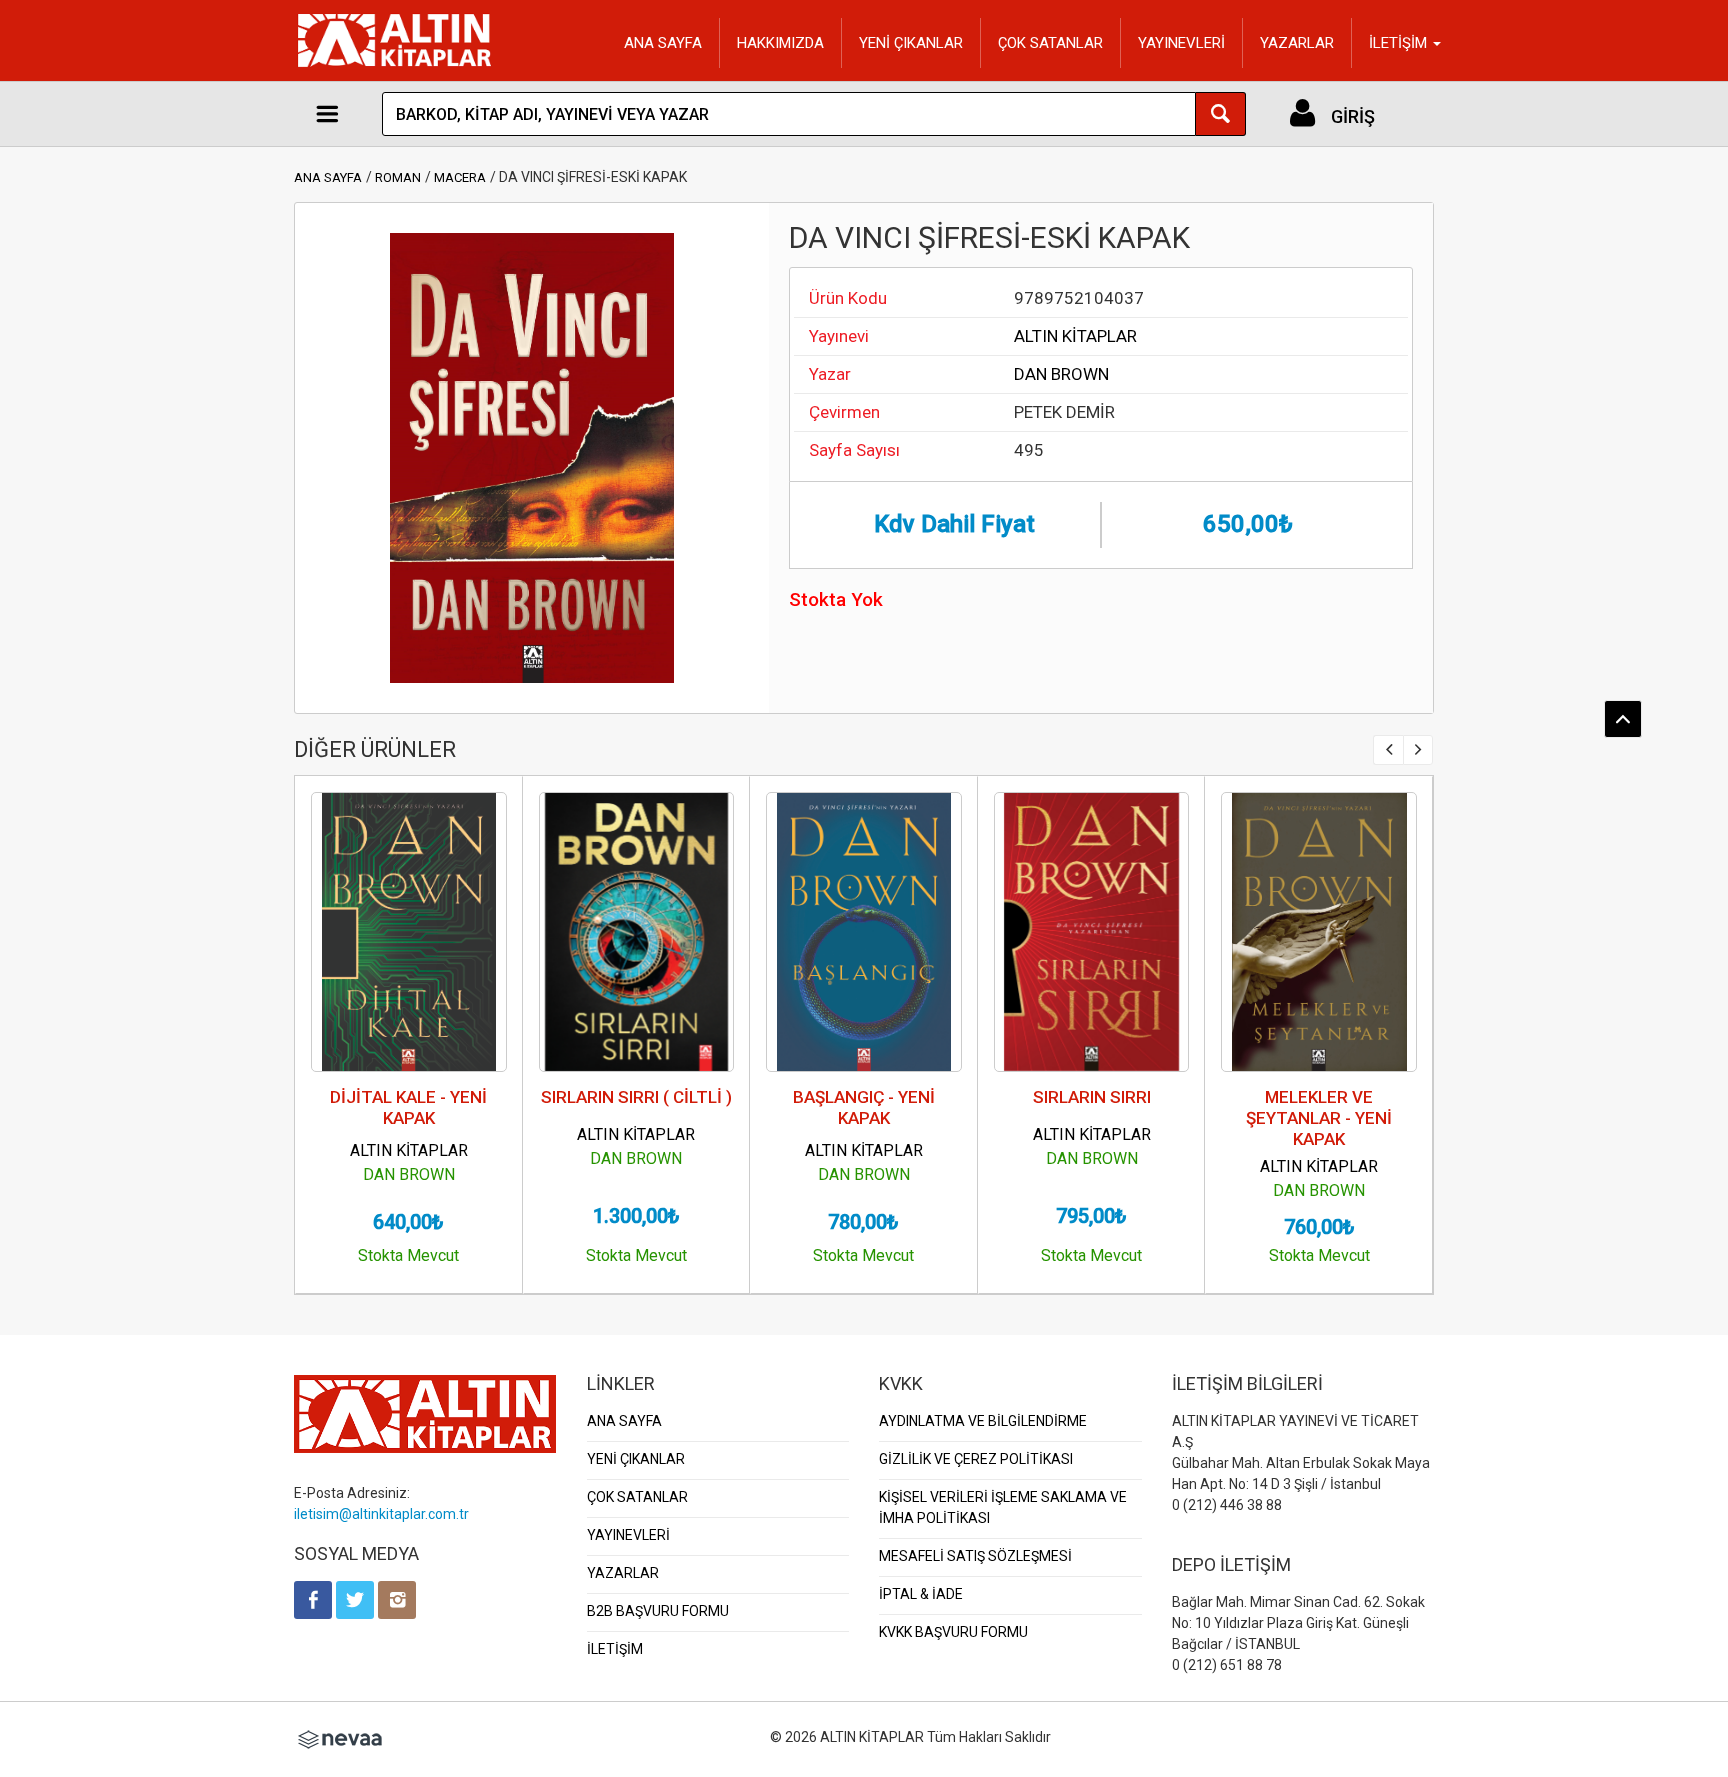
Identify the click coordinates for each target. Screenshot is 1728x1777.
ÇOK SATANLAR (1050, 43)
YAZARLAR (1297, 43)
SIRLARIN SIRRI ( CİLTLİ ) (636, 1097)
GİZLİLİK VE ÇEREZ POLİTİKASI (976, 1459)
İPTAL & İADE (921, 1594)
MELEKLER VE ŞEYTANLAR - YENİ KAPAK (1319, 1118)
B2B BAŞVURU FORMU (658, 1611)
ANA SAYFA (663, 43)
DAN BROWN (1061, 374)
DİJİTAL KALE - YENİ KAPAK (408, 1107)
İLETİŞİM (615, 1649)
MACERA (460, 177)
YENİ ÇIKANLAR (911, 43)
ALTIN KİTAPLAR (1075, 336)
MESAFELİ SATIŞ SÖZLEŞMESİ (975, 1556)
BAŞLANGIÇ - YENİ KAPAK (864, 1107)
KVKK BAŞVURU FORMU (953, 1632)
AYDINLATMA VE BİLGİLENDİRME (983, 1421)
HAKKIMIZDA (780, 43)
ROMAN (398, 177)
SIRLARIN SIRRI (1092, 1097)
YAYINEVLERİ (1181, 43)
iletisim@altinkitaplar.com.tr (381, 1514)
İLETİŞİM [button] (1400, 43)
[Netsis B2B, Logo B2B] (340, 1737)
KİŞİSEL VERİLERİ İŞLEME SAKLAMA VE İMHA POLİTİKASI (1003, 1507)
